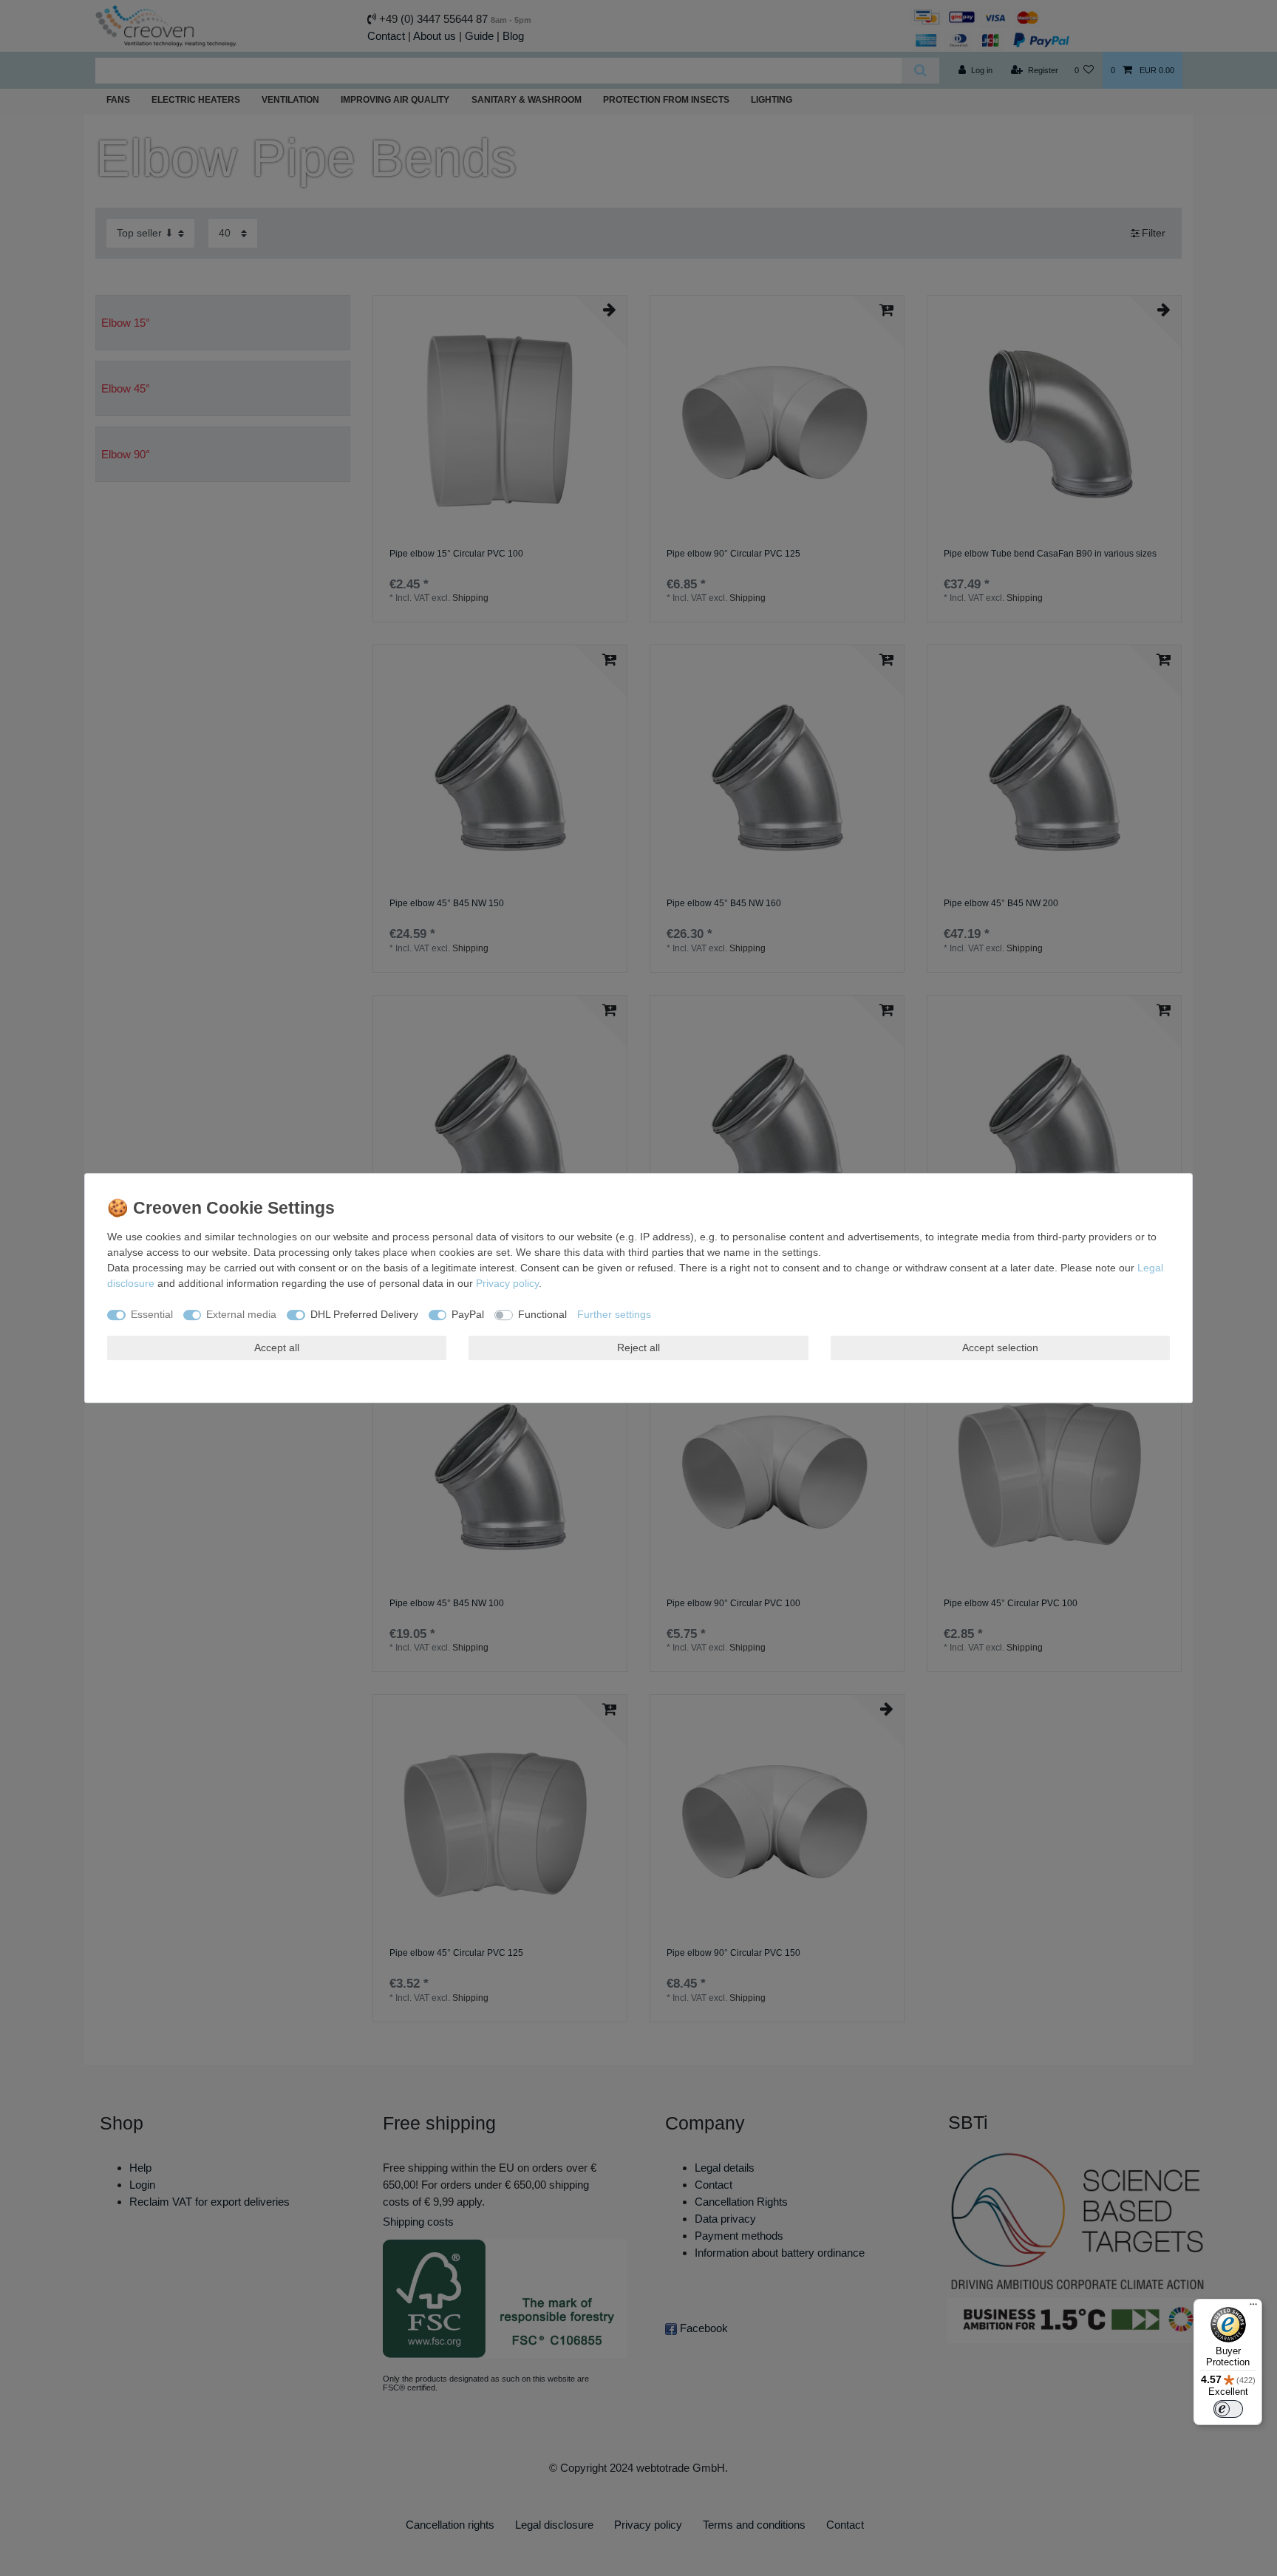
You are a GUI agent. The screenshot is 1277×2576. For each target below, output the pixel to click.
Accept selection (1000, 1348)
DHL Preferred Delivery (364, 1314)
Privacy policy (507, 1283)
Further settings (614, 1314)
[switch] (1228, 2409)
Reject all (638, 1348)
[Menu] (1253, 2308)
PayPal (468, 1314)
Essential (152, 1314)
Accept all (277, 1348)
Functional (542, 1314)
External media (241, 1314)
